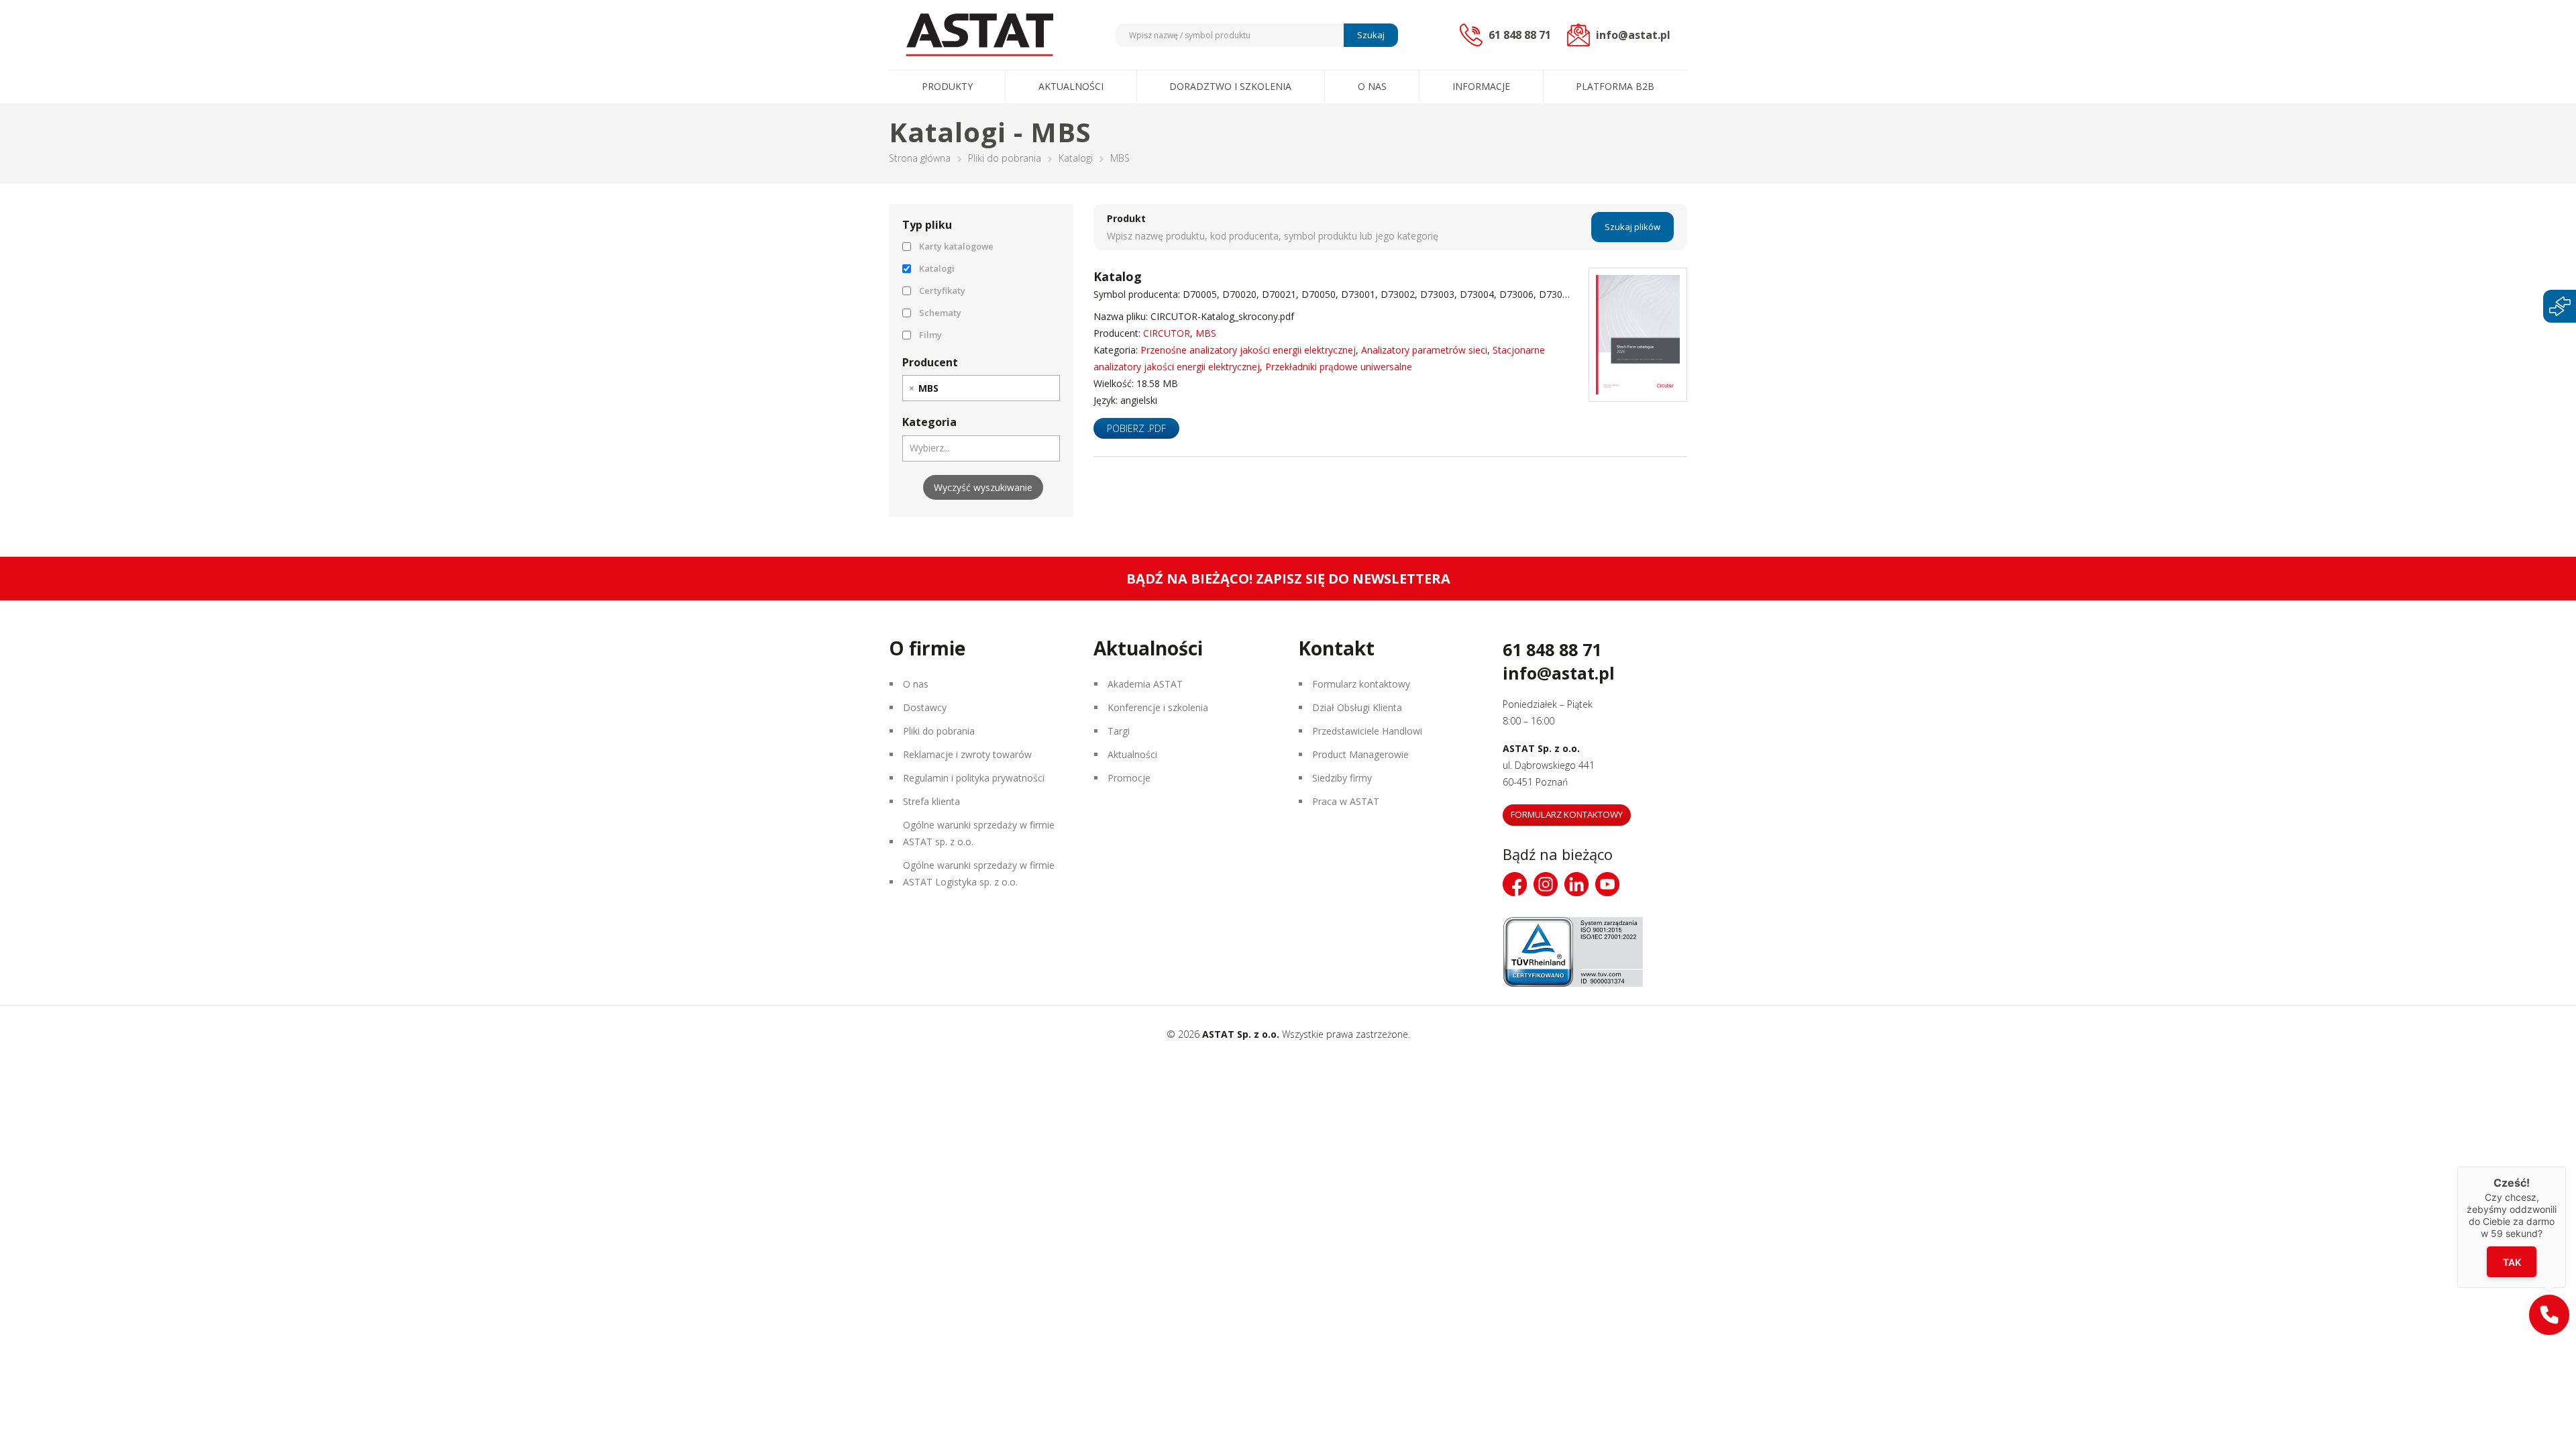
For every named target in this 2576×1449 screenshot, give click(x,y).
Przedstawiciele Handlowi (1367, 731)
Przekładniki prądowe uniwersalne (1339, 367)
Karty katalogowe (956, 246)
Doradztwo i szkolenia (1230, 86)
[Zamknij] (2566, 1167)
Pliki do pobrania (1005, 158)
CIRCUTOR (1167, 333)
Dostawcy (925, 707)
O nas (1372, 86)
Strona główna (920, 158)
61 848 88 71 (1552, 649)
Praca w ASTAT (1346, 801)
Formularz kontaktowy (1361, 684)
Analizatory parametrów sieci (1424, 350)
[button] (2549, 1315)
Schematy (940, 313)
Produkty (947, 86)
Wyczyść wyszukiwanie (983, 487)
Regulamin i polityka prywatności (974, 778)
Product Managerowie (1360, 754)
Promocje (1129, 778)
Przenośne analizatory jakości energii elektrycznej (1248, 350)
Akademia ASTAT (1145, 684)
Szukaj (1371, 35)
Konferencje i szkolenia (1158, 707)
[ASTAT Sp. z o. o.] (979, 35)
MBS (1206, 333)
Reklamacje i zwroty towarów (967, 754)
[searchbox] (949, 388)
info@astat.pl (1559, 673)
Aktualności (1071, 86)
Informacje (1481, 86)
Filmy (930, 335)
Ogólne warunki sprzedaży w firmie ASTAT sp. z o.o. (979, 833)
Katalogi (1076, 158)
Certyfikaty (942, 290)
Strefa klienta (931, 801)
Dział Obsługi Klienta (1357, 707)
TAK (2512, 1262)
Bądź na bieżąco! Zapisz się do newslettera (1288, 579)
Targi (1119, 731)
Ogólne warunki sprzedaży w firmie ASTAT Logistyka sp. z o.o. (979, 873)
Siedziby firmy (1342, 778)
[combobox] (981, 388)
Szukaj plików (1632, 227)
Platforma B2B (1615, 86)
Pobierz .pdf (1136, 428)
